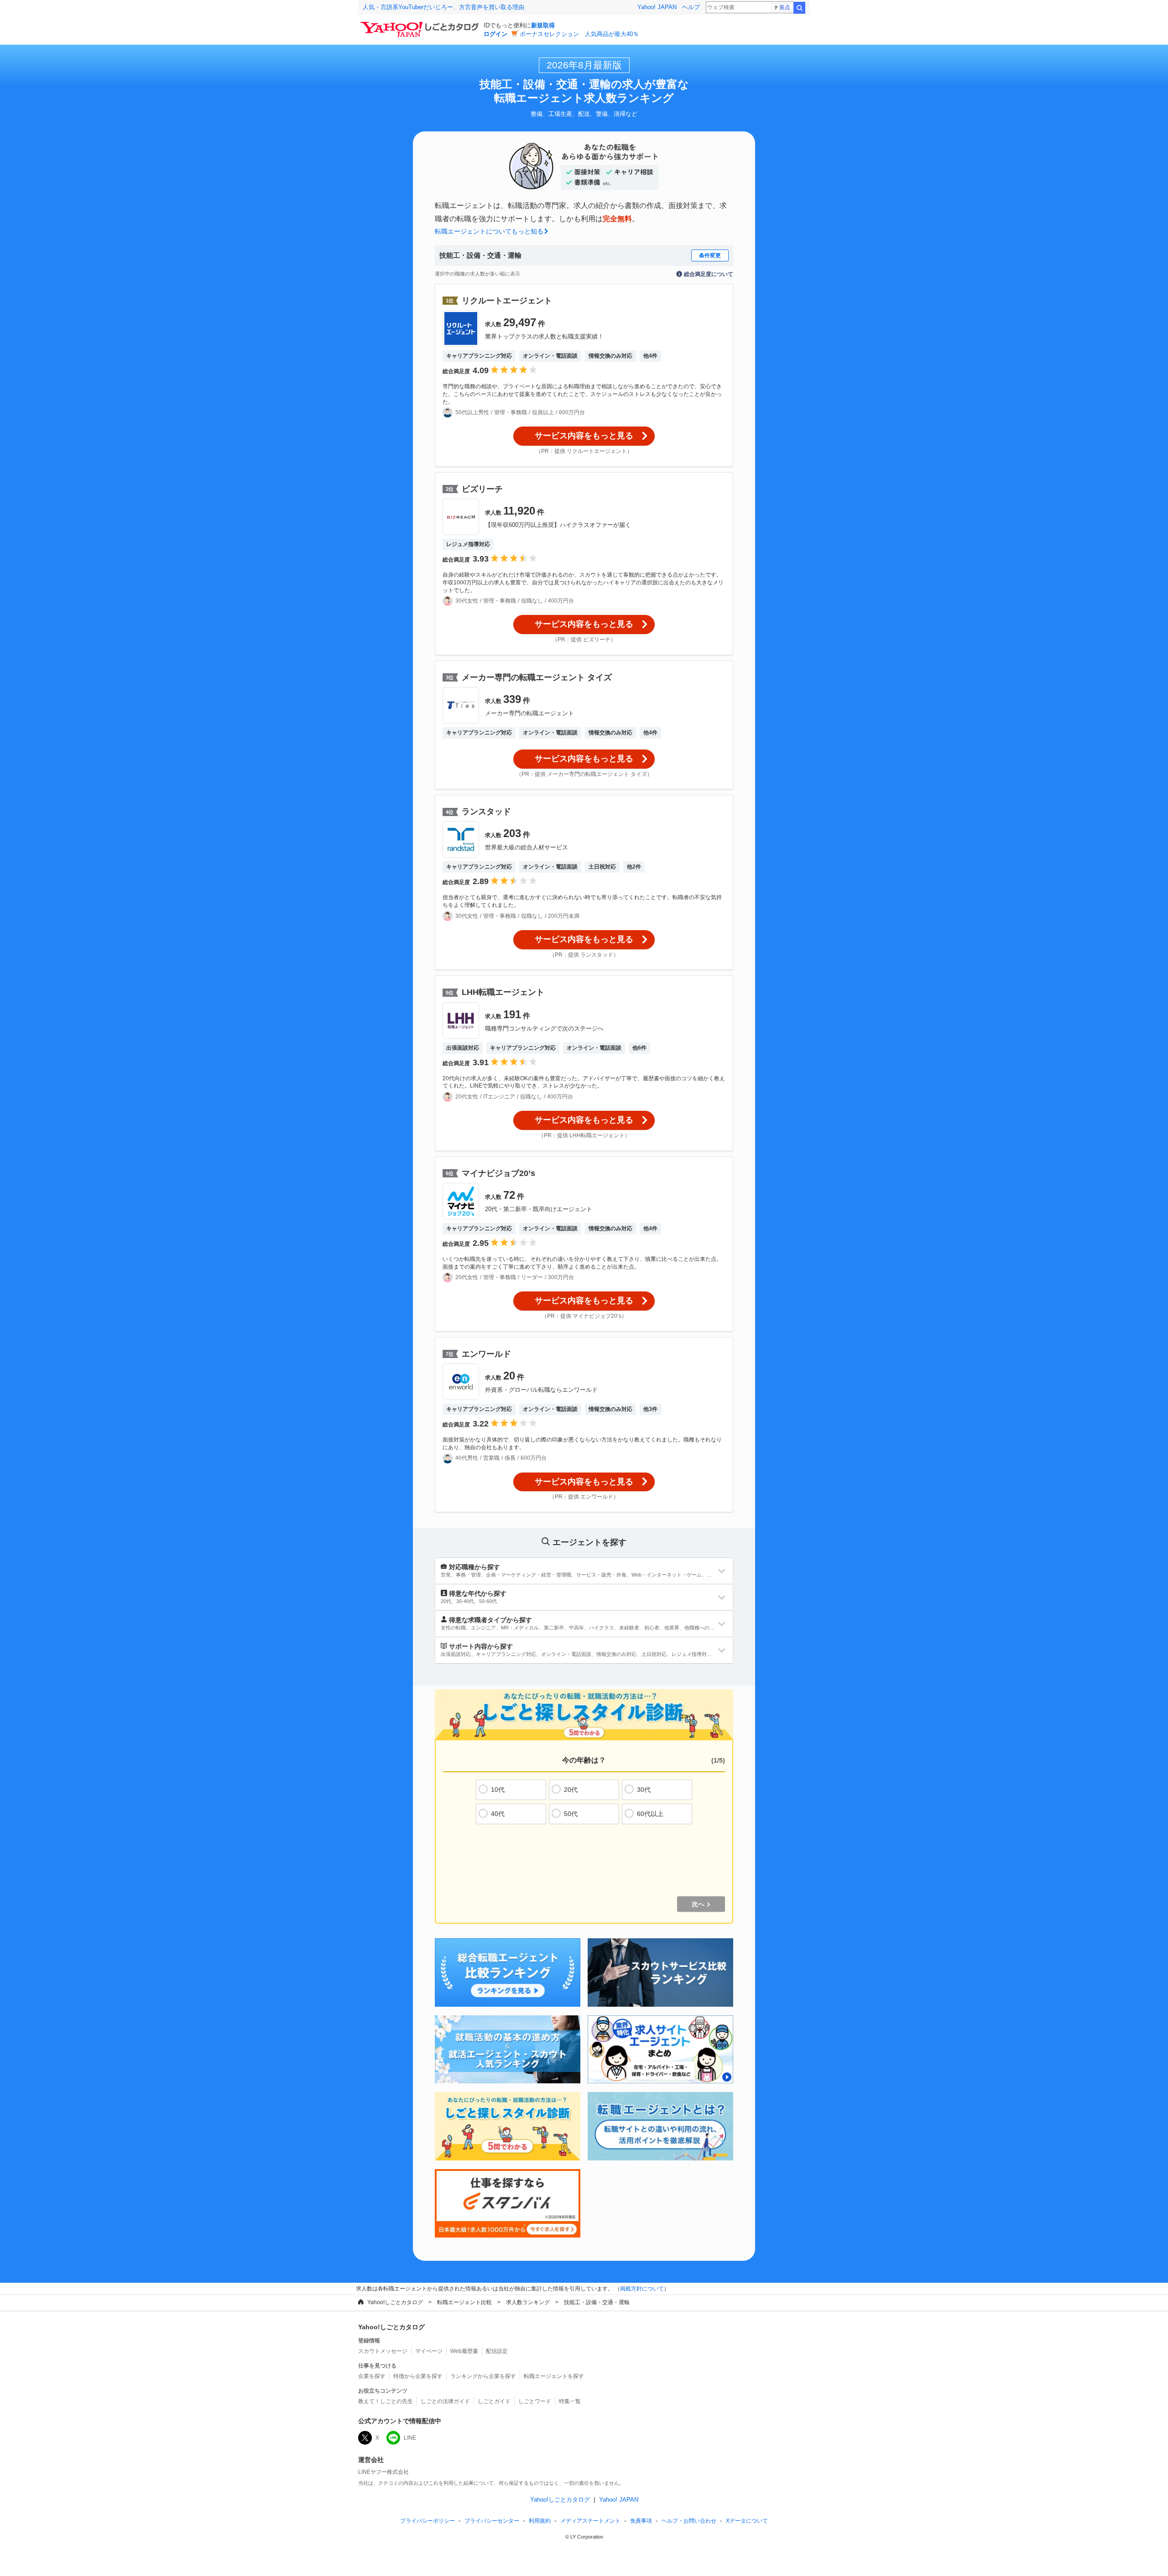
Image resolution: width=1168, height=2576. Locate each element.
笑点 (785, 7)
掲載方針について (642, 2289)
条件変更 (710, 255)
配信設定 (497, 2351)
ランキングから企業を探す (483, 2376)
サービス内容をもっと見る (584, 436)
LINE (410, 2438)
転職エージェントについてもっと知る (489, 231)
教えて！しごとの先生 (386, 2401)
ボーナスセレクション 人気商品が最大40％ (579, 34)
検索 (799, 8)
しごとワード (535, 2401)
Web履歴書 (464, 2351)
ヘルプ (691, 7)
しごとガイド (494, 2401)
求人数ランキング (528, 2302)
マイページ (429, 2351)
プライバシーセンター (492, 2521)
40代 (498, 1814)
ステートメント (590, 2521)
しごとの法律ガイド (445, 2401)
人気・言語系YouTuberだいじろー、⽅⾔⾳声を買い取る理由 (443, 7)
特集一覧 (570, 2401)
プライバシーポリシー (428, 2521)
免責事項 (641, 2521)
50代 (571, 1814)
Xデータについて (747, 2521)
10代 (498, 1790)
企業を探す (372, 2376)
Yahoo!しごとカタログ (395, 2302)
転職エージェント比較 (464, 2302)
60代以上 (650, 1814)
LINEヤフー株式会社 (383, 2472)
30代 (644, 1790)
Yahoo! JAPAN (657, 7)
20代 (571, 1790)
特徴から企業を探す (418, 2376)
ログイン (495, 34)
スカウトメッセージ (383, 2351)
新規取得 (543, 25)
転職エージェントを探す (554, 2376)
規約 (540, 2521)
